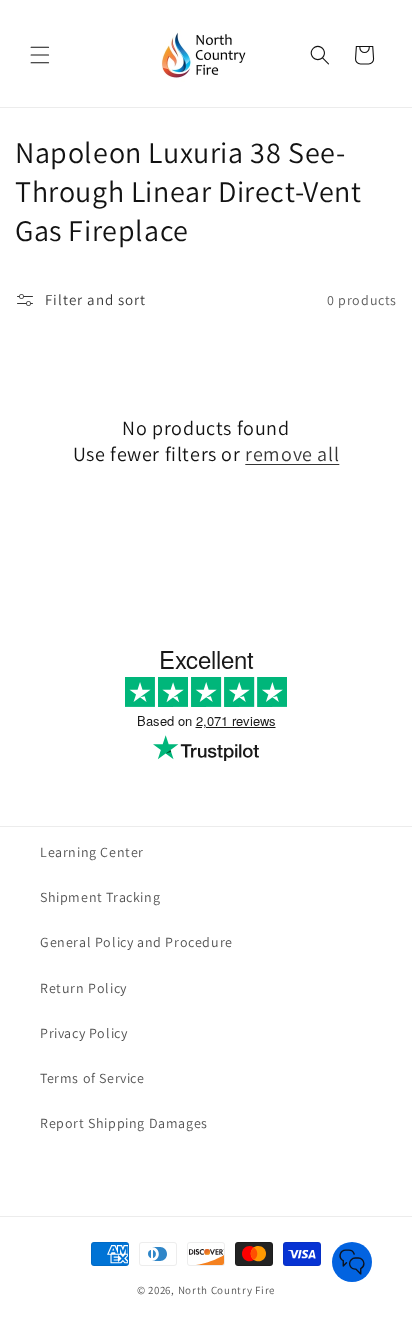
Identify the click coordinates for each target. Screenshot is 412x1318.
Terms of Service (92, 1078)
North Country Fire (227, 1290)
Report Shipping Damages (124, 1123)
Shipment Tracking (100, 897)
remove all (292, 454)
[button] (40, 55)
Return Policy (83, 988)
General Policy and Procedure (136, 942)
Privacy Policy (83, 1033)
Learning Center (92, 852)
